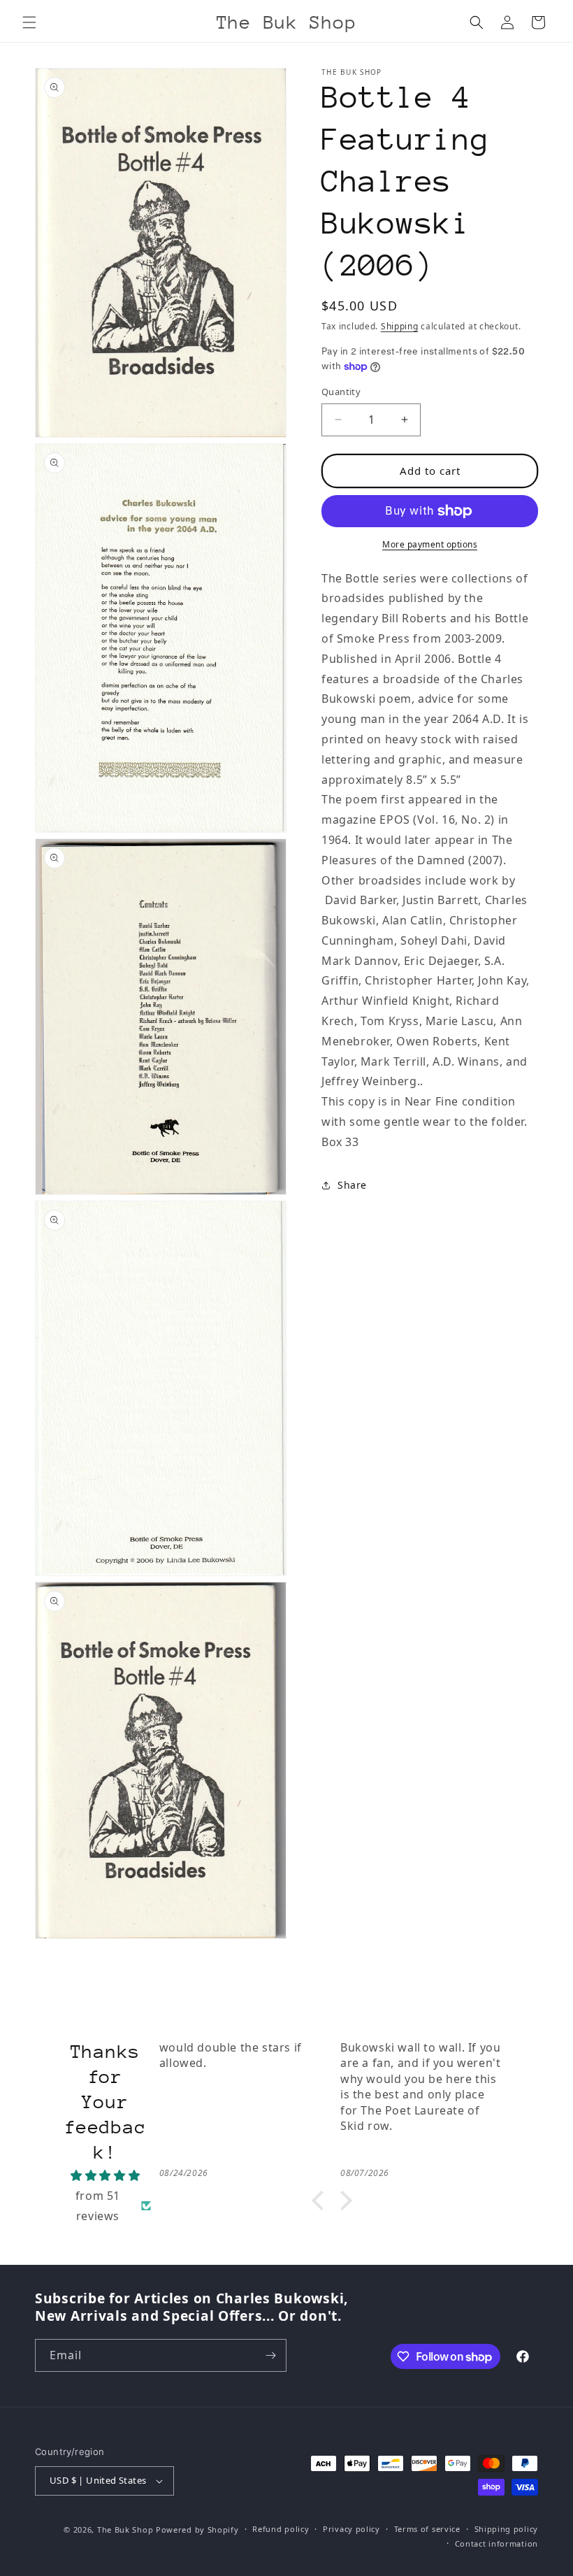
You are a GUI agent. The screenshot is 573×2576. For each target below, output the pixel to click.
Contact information (496, 2543)
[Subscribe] (270, 2355)
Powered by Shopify (197, 2530)
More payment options (430, 544)
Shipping (400, 326)
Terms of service (427, 2529)
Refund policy (281, 2529)
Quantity (341, 392)
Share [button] (352, 1185)
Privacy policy (351, 2529)
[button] (29, 22)
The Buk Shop (125, 2530)
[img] (106, 2176)
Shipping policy (507, 2529)
